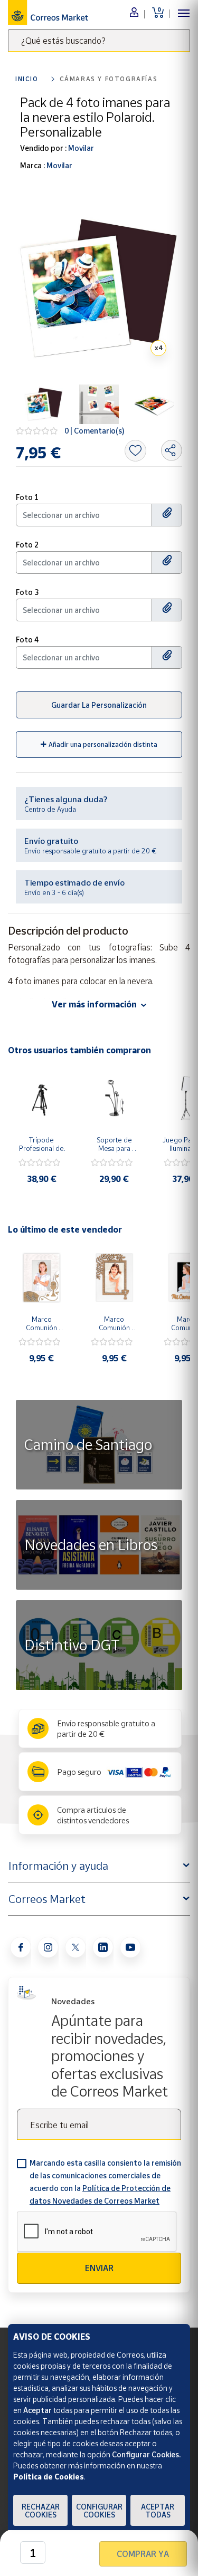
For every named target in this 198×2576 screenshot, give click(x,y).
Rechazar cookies (41, 2511)
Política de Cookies (49, 2477)
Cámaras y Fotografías (109, 79)
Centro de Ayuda (50, 809)
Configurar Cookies (99, 2511)
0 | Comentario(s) (95, 431)
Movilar (80, 148)
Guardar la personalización (99, 705)
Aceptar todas (158, 2511)
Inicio (27, 79)
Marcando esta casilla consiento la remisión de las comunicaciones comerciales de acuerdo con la (105, 2182)
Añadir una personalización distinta (103, 744)
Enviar (99, 2268)
